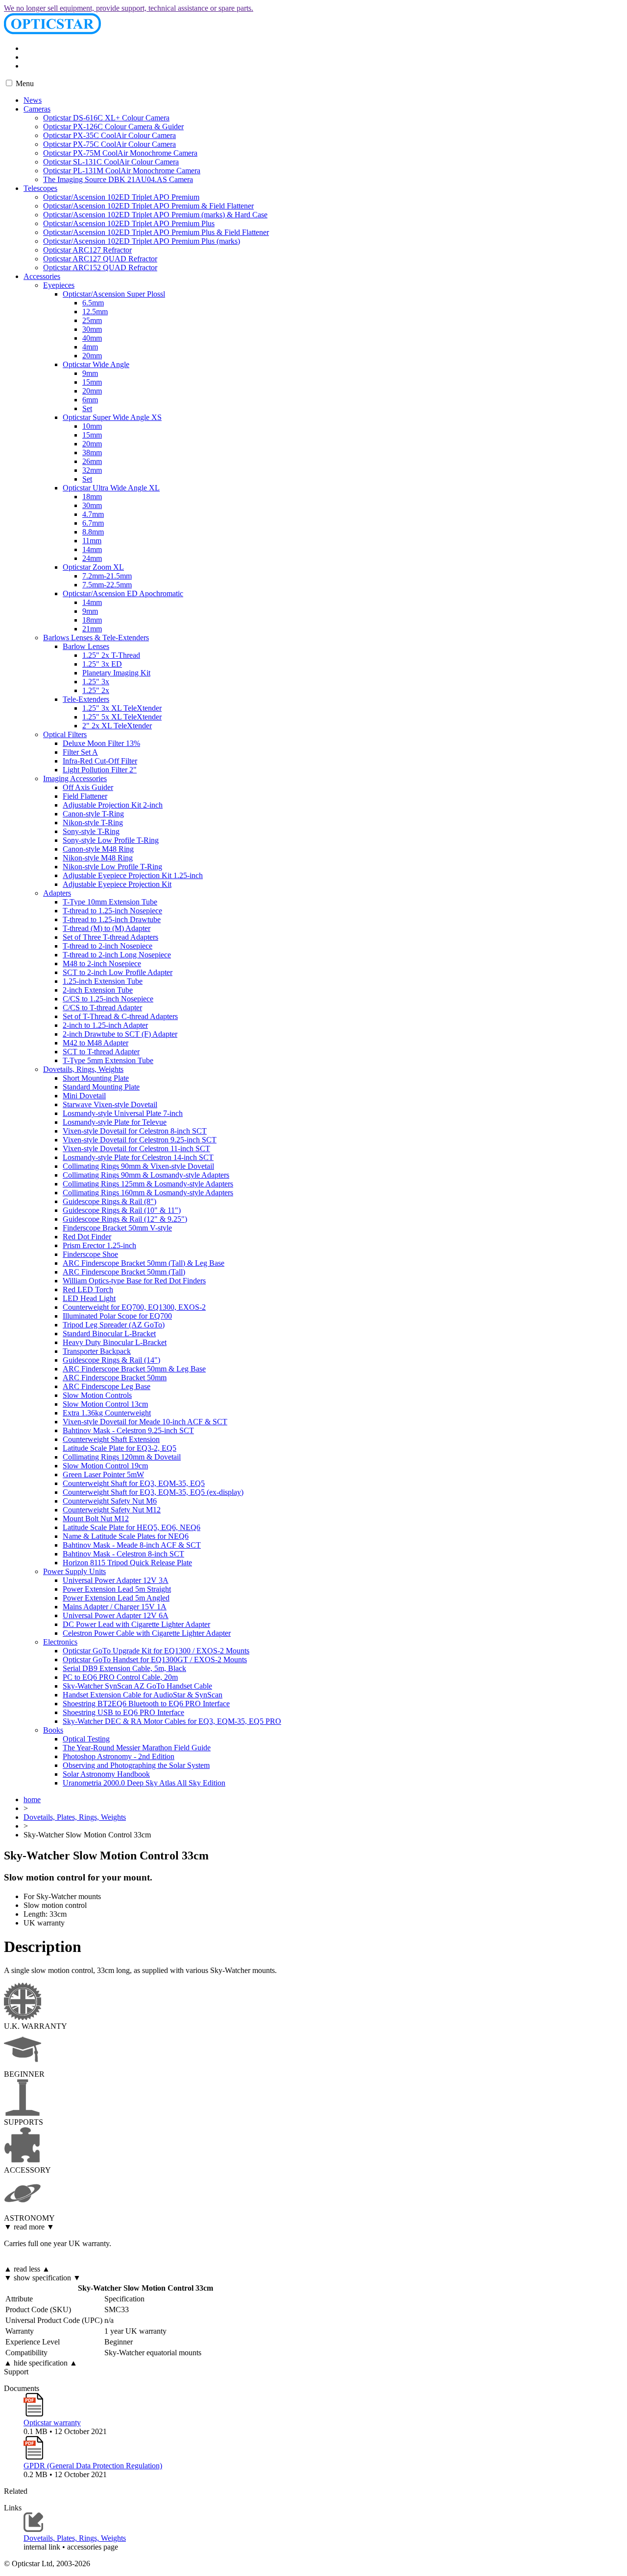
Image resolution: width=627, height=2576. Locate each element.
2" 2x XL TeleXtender (117, 726)
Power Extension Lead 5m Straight (117, 1589)
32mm (92, 470)
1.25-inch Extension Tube (103, 981)
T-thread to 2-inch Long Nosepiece (117, 955)
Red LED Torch (88, 1289)
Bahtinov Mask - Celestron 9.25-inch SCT (128, 1430)
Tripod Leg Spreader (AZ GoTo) (114, 1325)
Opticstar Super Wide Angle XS (112, 417)
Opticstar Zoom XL (93, 567)
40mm (92, 338)
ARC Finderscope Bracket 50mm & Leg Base (134, 1369)
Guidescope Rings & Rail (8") (109, 1201)
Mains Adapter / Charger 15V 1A (115, 1607)
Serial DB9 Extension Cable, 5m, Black (124, 1668)
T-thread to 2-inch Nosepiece (108, 946)
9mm (90, 373)
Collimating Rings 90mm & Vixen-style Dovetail (138, 1166)
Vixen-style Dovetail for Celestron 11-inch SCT (136, 1149)
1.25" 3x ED (102, 664)
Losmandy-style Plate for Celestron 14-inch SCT (138, 1157)
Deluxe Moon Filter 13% (101, 743)
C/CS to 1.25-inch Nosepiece (108, 999)
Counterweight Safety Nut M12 (112, 1510)
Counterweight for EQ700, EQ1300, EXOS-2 (134, 1307)
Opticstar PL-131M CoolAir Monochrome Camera (122, 171)
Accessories (42, 276)
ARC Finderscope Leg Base (107, 1386)
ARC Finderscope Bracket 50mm (115, 1378)
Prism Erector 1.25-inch (99, 1245)
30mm (92, 329)
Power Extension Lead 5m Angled (116, 1598)
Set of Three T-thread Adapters (110, 937)
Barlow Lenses (86, 646)
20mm (92, 356)
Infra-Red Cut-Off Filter (100, 761)
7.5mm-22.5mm (107, 585)
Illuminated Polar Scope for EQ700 (117, 1316)
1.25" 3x (96, 682)
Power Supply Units (74, 1571)
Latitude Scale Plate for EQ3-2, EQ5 (120, 1448)
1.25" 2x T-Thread (111, 655)
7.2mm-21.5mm (107, 576)
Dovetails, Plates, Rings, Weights (75, 1817)
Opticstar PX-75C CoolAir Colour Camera (109, 144)
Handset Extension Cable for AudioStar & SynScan (143, 1695)
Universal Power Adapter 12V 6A (116, 1615)
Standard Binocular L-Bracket (109, 1334)
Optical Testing (86, 1739)
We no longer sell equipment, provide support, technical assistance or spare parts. (129, 8)
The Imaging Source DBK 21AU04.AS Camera (118, 179)
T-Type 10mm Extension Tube (110, 902)
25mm (92, 320)
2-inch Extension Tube (98, 990)
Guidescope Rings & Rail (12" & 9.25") (125, 1219)
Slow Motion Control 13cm (105, 1404)
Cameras (37, 109)
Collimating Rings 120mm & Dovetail (122, 1457)
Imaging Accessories (75, 778)
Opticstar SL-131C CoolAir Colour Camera (111, 162)
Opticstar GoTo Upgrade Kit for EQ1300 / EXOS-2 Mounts (156, 1651)
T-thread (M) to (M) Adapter (107, 928)
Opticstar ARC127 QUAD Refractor (100, 259)
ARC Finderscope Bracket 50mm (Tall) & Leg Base (144, 1263)
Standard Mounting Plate (101, 1087)
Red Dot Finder (87, 1237)
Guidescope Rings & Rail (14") (111, 1360)
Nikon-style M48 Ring (98, 858)
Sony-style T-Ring (91, 831)
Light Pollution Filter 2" (100, 770)
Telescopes (40, 188)
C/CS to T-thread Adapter (102, 1008)
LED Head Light (89, 1298)
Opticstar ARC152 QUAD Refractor (100, 267)
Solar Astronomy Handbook (106, 1774)
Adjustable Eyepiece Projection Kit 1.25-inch (133, 875)
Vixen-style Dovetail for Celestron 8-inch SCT (135, 1131)
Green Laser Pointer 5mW (103, 1474)
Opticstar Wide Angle (96, 364)
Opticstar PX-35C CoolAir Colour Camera (109, 135)
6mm (90, 400)
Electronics (60, 1642)
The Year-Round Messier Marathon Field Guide (137, 1748)
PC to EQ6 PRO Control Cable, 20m (120, 1677)
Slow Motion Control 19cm (105, 1466)
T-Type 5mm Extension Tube (108, 1060)
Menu (24, 83)
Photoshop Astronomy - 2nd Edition (119, 1756)
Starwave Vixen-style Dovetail (110, 1104)
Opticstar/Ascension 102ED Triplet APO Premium (121, 197)
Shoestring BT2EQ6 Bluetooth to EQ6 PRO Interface (146, 1704)
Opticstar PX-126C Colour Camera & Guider (113, 127)
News (33, 100)
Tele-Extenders (86, 699)
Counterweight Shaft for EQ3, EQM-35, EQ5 (134, 1483)
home (32, 1799)
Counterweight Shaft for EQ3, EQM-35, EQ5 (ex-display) (153, 1492)
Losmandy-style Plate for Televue (115, 1122)
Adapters (57, 893)
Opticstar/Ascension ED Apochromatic (123, 593)
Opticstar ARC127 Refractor (87, 250)
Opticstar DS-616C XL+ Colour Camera (106, 118)
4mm (90, 347)
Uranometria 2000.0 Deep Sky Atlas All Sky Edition (144, 1783)
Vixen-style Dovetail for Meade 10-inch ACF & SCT (145, 1422)
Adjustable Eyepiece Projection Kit (117, 884)
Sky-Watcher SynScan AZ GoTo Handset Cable (137, 1686)
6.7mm (93, 523)
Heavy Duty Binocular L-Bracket (115, 1342)
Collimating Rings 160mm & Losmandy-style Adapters (148, 1193)
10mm (92, 426)
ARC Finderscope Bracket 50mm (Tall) (124, 1272)
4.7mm (93, 514)
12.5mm (95, 312)
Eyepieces (59, 285)
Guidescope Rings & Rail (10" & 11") (122, 1210)
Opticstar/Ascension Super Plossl (114, 294)
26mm (92, 461)
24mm (92, 558)
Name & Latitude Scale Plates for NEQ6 (126, 1536)
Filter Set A (80, 752)
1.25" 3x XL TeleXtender (122, 708)
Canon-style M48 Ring (98, 849)
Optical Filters (65, 734)
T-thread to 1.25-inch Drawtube (112, 919)
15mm (92, 382)
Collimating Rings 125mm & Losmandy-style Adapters (148, 1184)
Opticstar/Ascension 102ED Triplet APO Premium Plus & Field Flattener (156, 232)
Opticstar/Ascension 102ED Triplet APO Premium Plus (129, 223)
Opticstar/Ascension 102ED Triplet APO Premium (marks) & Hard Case (155, 215)
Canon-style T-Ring (93, 814)
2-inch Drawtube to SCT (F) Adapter (120, 1034)
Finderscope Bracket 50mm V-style (117, 1228)
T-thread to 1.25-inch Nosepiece (112, 911)
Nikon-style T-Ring (93, 823)
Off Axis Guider (88, 787)
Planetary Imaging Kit (116, 673)
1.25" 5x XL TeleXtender (122, 717)
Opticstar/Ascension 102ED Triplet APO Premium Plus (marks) (142, 241)
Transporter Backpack (97, 1351)
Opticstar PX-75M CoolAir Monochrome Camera (120, 153)
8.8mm (93, 532)
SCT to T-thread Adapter (101, 1052)
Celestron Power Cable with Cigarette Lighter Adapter (147, 1633)
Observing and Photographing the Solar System (136, 1765)
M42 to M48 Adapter (96, 1043)
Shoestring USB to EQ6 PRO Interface (123, 1712)
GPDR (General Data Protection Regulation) (93, 2466)
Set (87, 408)
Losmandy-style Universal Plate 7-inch (123, 1113)
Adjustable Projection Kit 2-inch (113, 805)
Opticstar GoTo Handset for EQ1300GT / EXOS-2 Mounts (155, 1659)
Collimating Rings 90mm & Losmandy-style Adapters (146, 1175)
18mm (92, 497)
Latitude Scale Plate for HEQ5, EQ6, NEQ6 (132, 1527)
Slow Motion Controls (97, 1395)
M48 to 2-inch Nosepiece (102, 963)
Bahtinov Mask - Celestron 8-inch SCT (123, 1554)
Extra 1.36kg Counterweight (107, 1413)
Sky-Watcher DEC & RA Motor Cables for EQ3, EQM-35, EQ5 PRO (172, 1721)
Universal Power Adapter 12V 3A (116, 1580)
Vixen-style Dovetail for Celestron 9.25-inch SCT (140, 1140)
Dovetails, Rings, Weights (83, 1069)
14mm (92, 549)
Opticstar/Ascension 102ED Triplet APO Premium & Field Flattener (148, 206)
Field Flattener (85, 796)
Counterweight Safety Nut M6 (110, 1501)
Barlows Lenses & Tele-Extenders (96, 638)
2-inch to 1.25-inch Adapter (105, 1025)
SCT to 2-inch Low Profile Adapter (118, 972)
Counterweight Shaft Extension (111, 1439)
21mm (92, 629)
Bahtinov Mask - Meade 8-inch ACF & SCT (132, 1545)
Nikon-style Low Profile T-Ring (112, 867)
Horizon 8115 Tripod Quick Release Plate (127, 1563)
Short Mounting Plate (96, 1078)
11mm (92, 541)
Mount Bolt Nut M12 (96, 1519)
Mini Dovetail (84, 1096)
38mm (92, 453)
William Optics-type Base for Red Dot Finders (134, 1281)
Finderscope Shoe (90, 1254)
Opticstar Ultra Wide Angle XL (111, 488)
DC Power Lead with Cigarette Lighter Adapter (136, 1624)
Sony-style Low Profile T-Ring (111, 840)
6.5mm (93, 303)
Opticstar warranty (52, 2423)
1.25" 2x (96, 690)
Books (53, 1730)
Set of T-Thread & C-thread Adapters (120, 1016)
